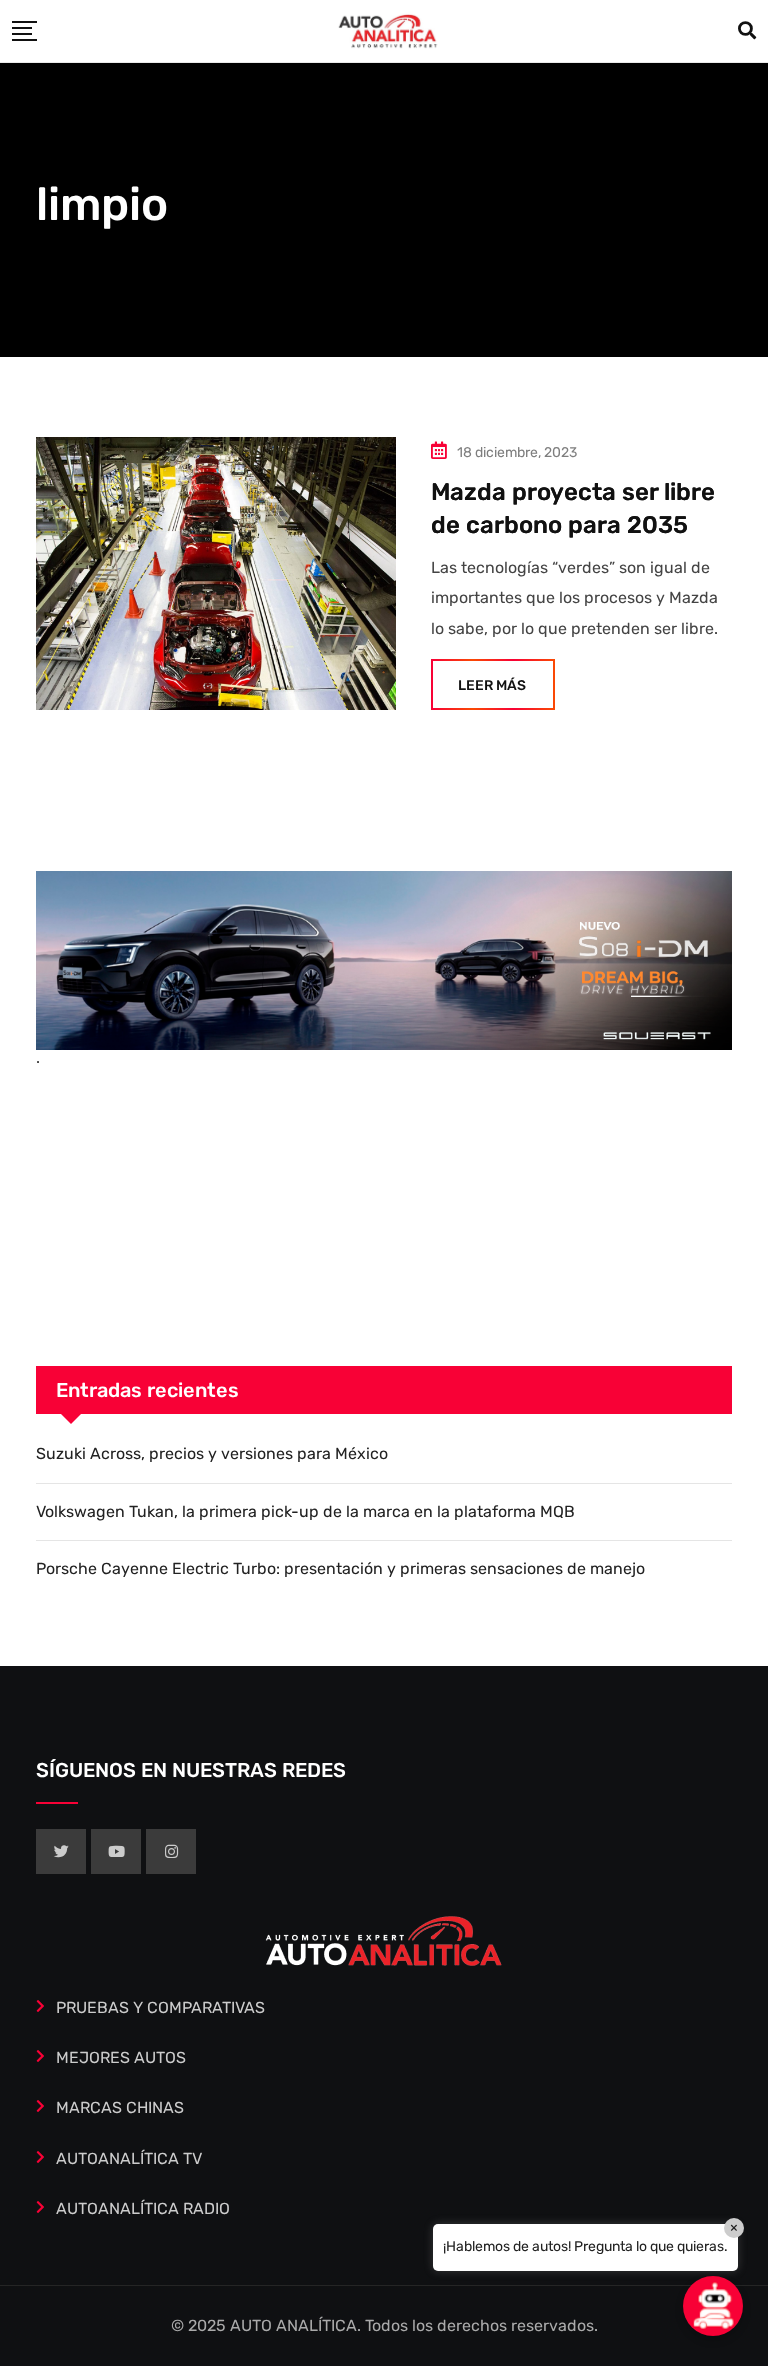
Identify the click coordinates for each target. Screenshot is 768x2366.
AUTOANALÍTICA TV (129, 2158)
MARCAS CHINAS (120, 2107)
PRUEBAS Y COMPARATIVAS (160, 2007)
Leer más (492, 685)
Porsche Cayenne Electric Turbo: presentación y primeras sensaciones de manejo (340, 1568)
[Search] (747, 31)
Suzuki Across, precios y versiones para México (212, 1453)
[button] (713, 2306)
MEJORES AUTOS (121, 2057)
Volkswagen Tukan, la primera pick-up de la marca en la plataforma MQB (305, 1511)
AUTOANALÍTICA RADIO (143, 2208)
